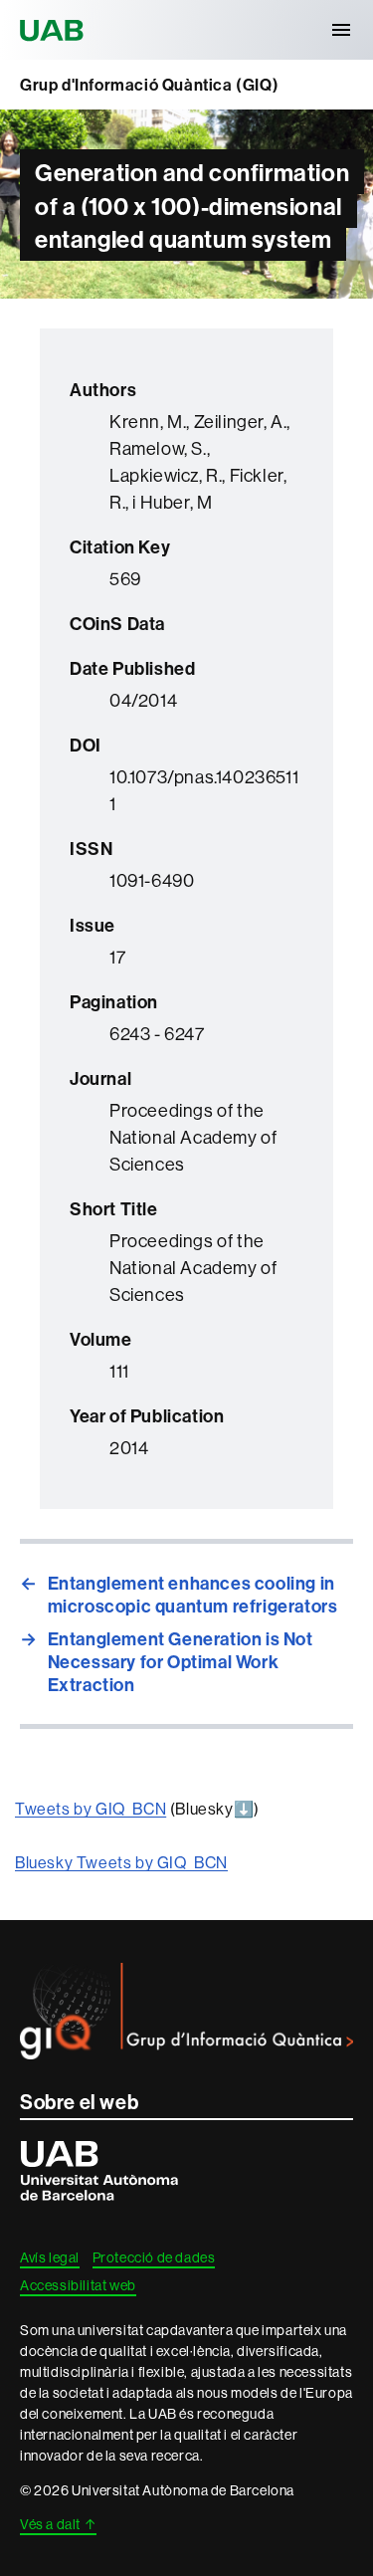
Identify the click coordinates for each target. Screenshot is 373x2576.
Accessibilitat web (78, 2285)
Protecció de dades (154, 2257)
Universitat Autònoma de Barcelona (55, 30)
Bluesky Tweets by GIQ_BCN (121, 1862)
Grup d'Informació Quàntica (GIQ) (149, 85)
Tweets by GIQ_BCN (91, 1809)
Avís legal (50, 2257)
